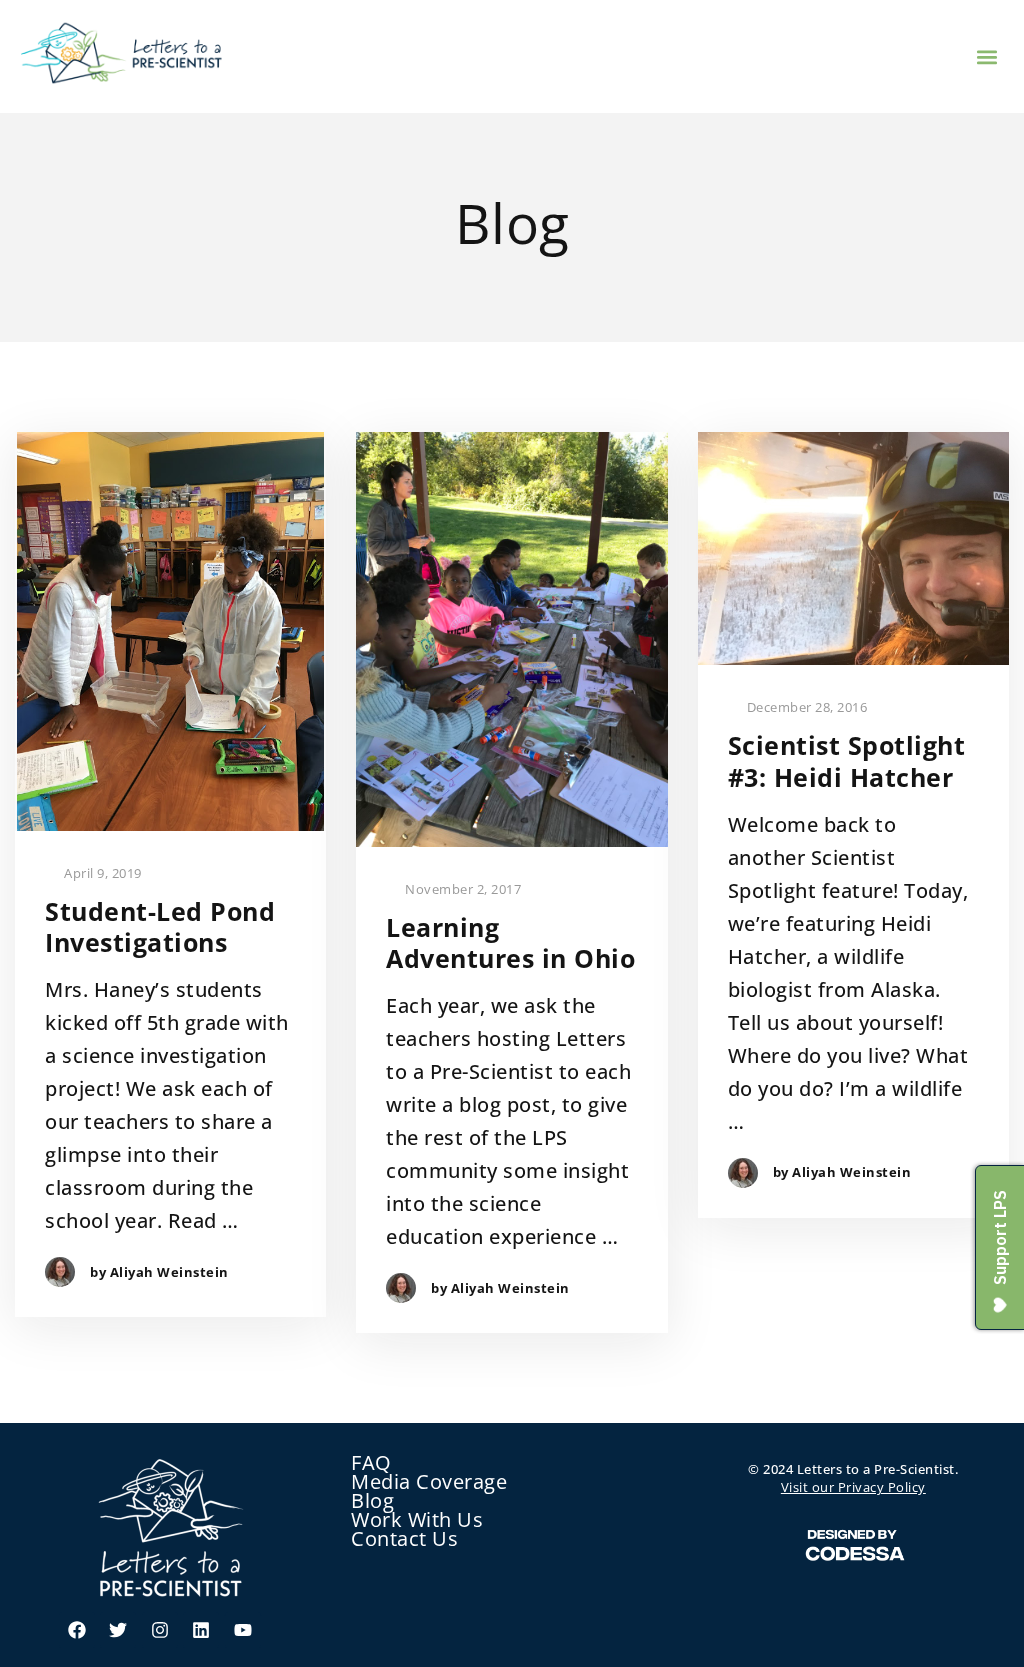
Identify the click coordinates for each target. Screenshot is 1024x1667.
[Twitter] (118, 1630)
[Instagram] (160, 1630)
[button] (987, 56)
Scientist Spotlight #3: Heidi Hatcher (847, 761)
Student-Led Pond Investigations (160, 927)
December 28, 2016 (805, 707)
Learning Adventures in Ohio (510, 943)
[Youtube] (243, 1630)
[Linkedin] (201, 1630)
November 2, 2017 (461, 889)
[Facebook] (77, 1630)
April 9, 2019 (101, 873)
